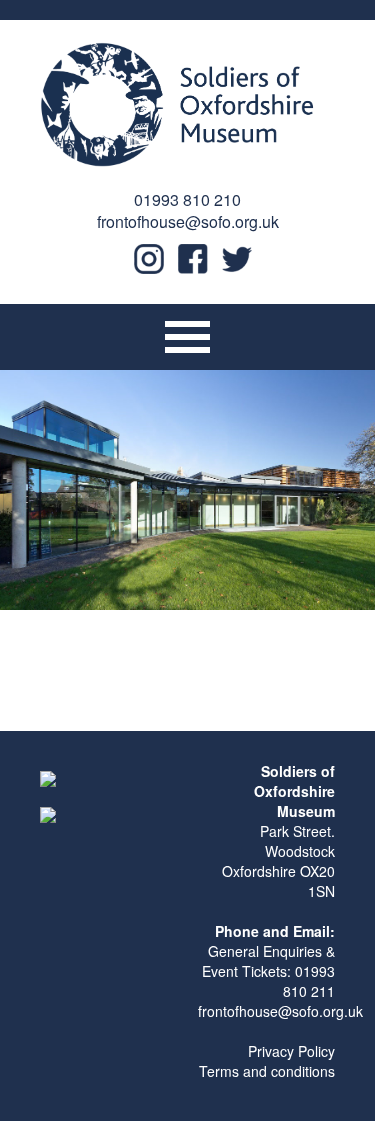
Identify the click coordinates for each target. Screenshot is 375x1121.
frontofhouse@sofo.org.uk (188, 221)
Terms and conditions (267, 1071)
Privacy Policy (291, 1051)
